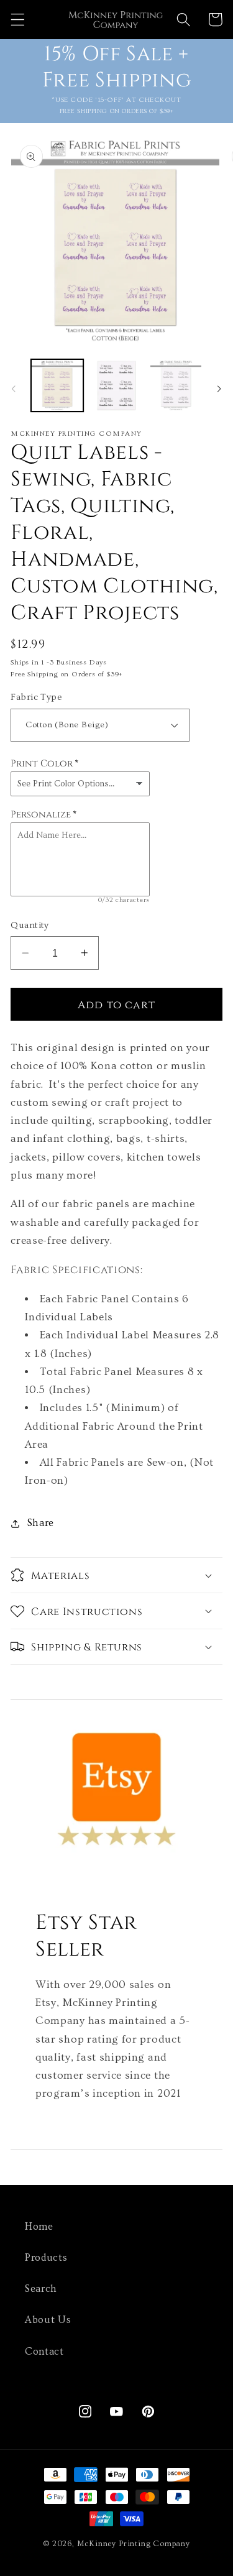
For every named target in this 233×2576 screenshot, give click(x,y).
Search (41, 2289)
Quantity (30, 925)
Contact (44, 2352)
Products (46, 2258)
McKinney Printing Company (134, 2544)
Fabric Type (36, 697)
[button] (18, 20)
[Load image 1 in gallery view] (57, 385)
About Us (48, 2320)
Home (39, 2227)
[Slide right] (219, 389)
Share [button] (41, 1523)
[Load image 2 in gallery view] (116, 385)
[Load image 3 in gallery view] (176, 385)
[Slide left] (14, 389)
